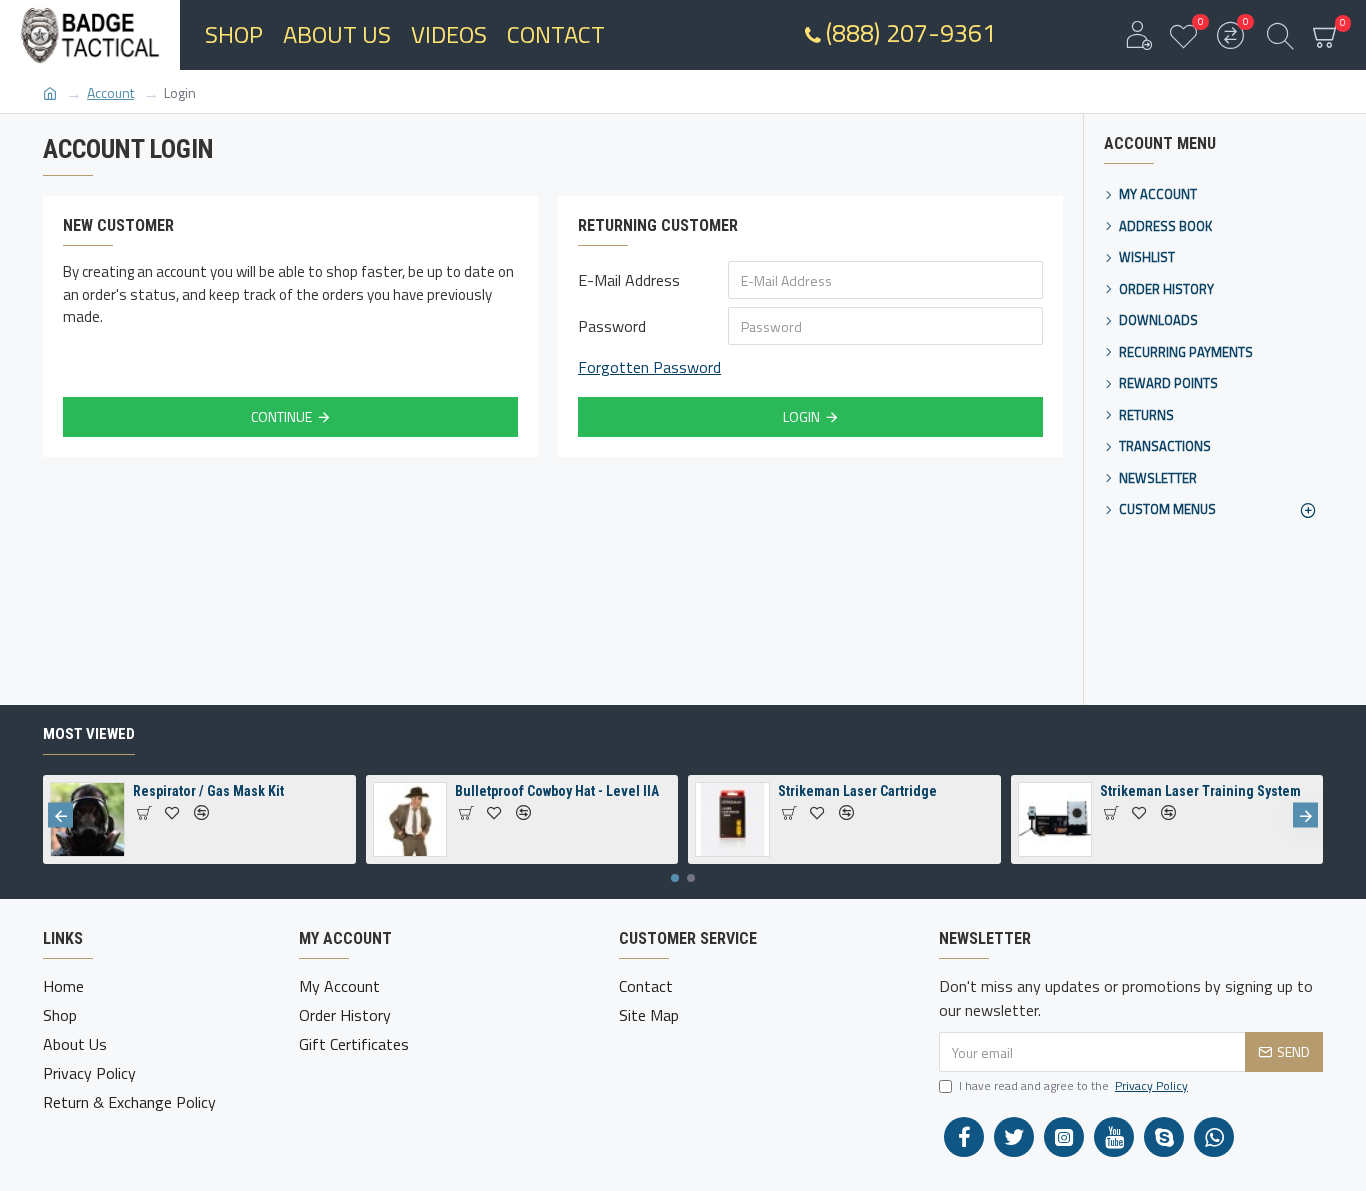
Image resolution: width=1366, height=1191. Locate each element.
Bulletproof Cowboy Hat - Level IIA (557, 791)
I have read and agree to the (1073, 1086)
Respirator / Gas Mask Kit (208, 791)
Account (110, 92)
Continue (281, 416)
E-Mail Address (629, 280)
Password (612, 326)
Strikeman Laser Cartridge (857, 791)
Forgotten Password (649, 367)
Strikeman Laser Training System (1200, 791)
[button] (60, 815)
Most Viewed (89, 734)
